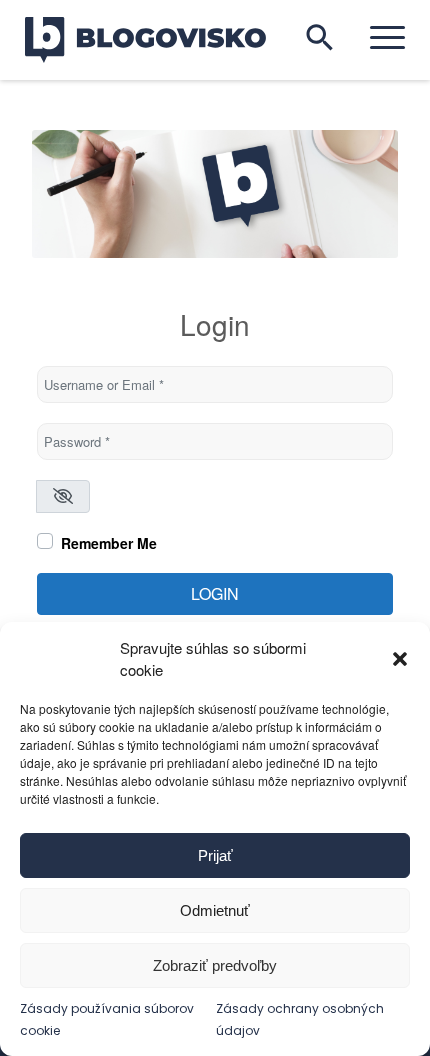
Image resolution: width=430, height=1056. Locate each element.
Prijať (215, 855)
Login (215, 593)
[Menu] (377, 37)
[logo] (158, 40)
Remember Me (109, 543)
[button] (400, 659)
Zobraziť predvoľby (215, 965)
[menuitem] (377, 37)
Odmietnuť (215, 910)
